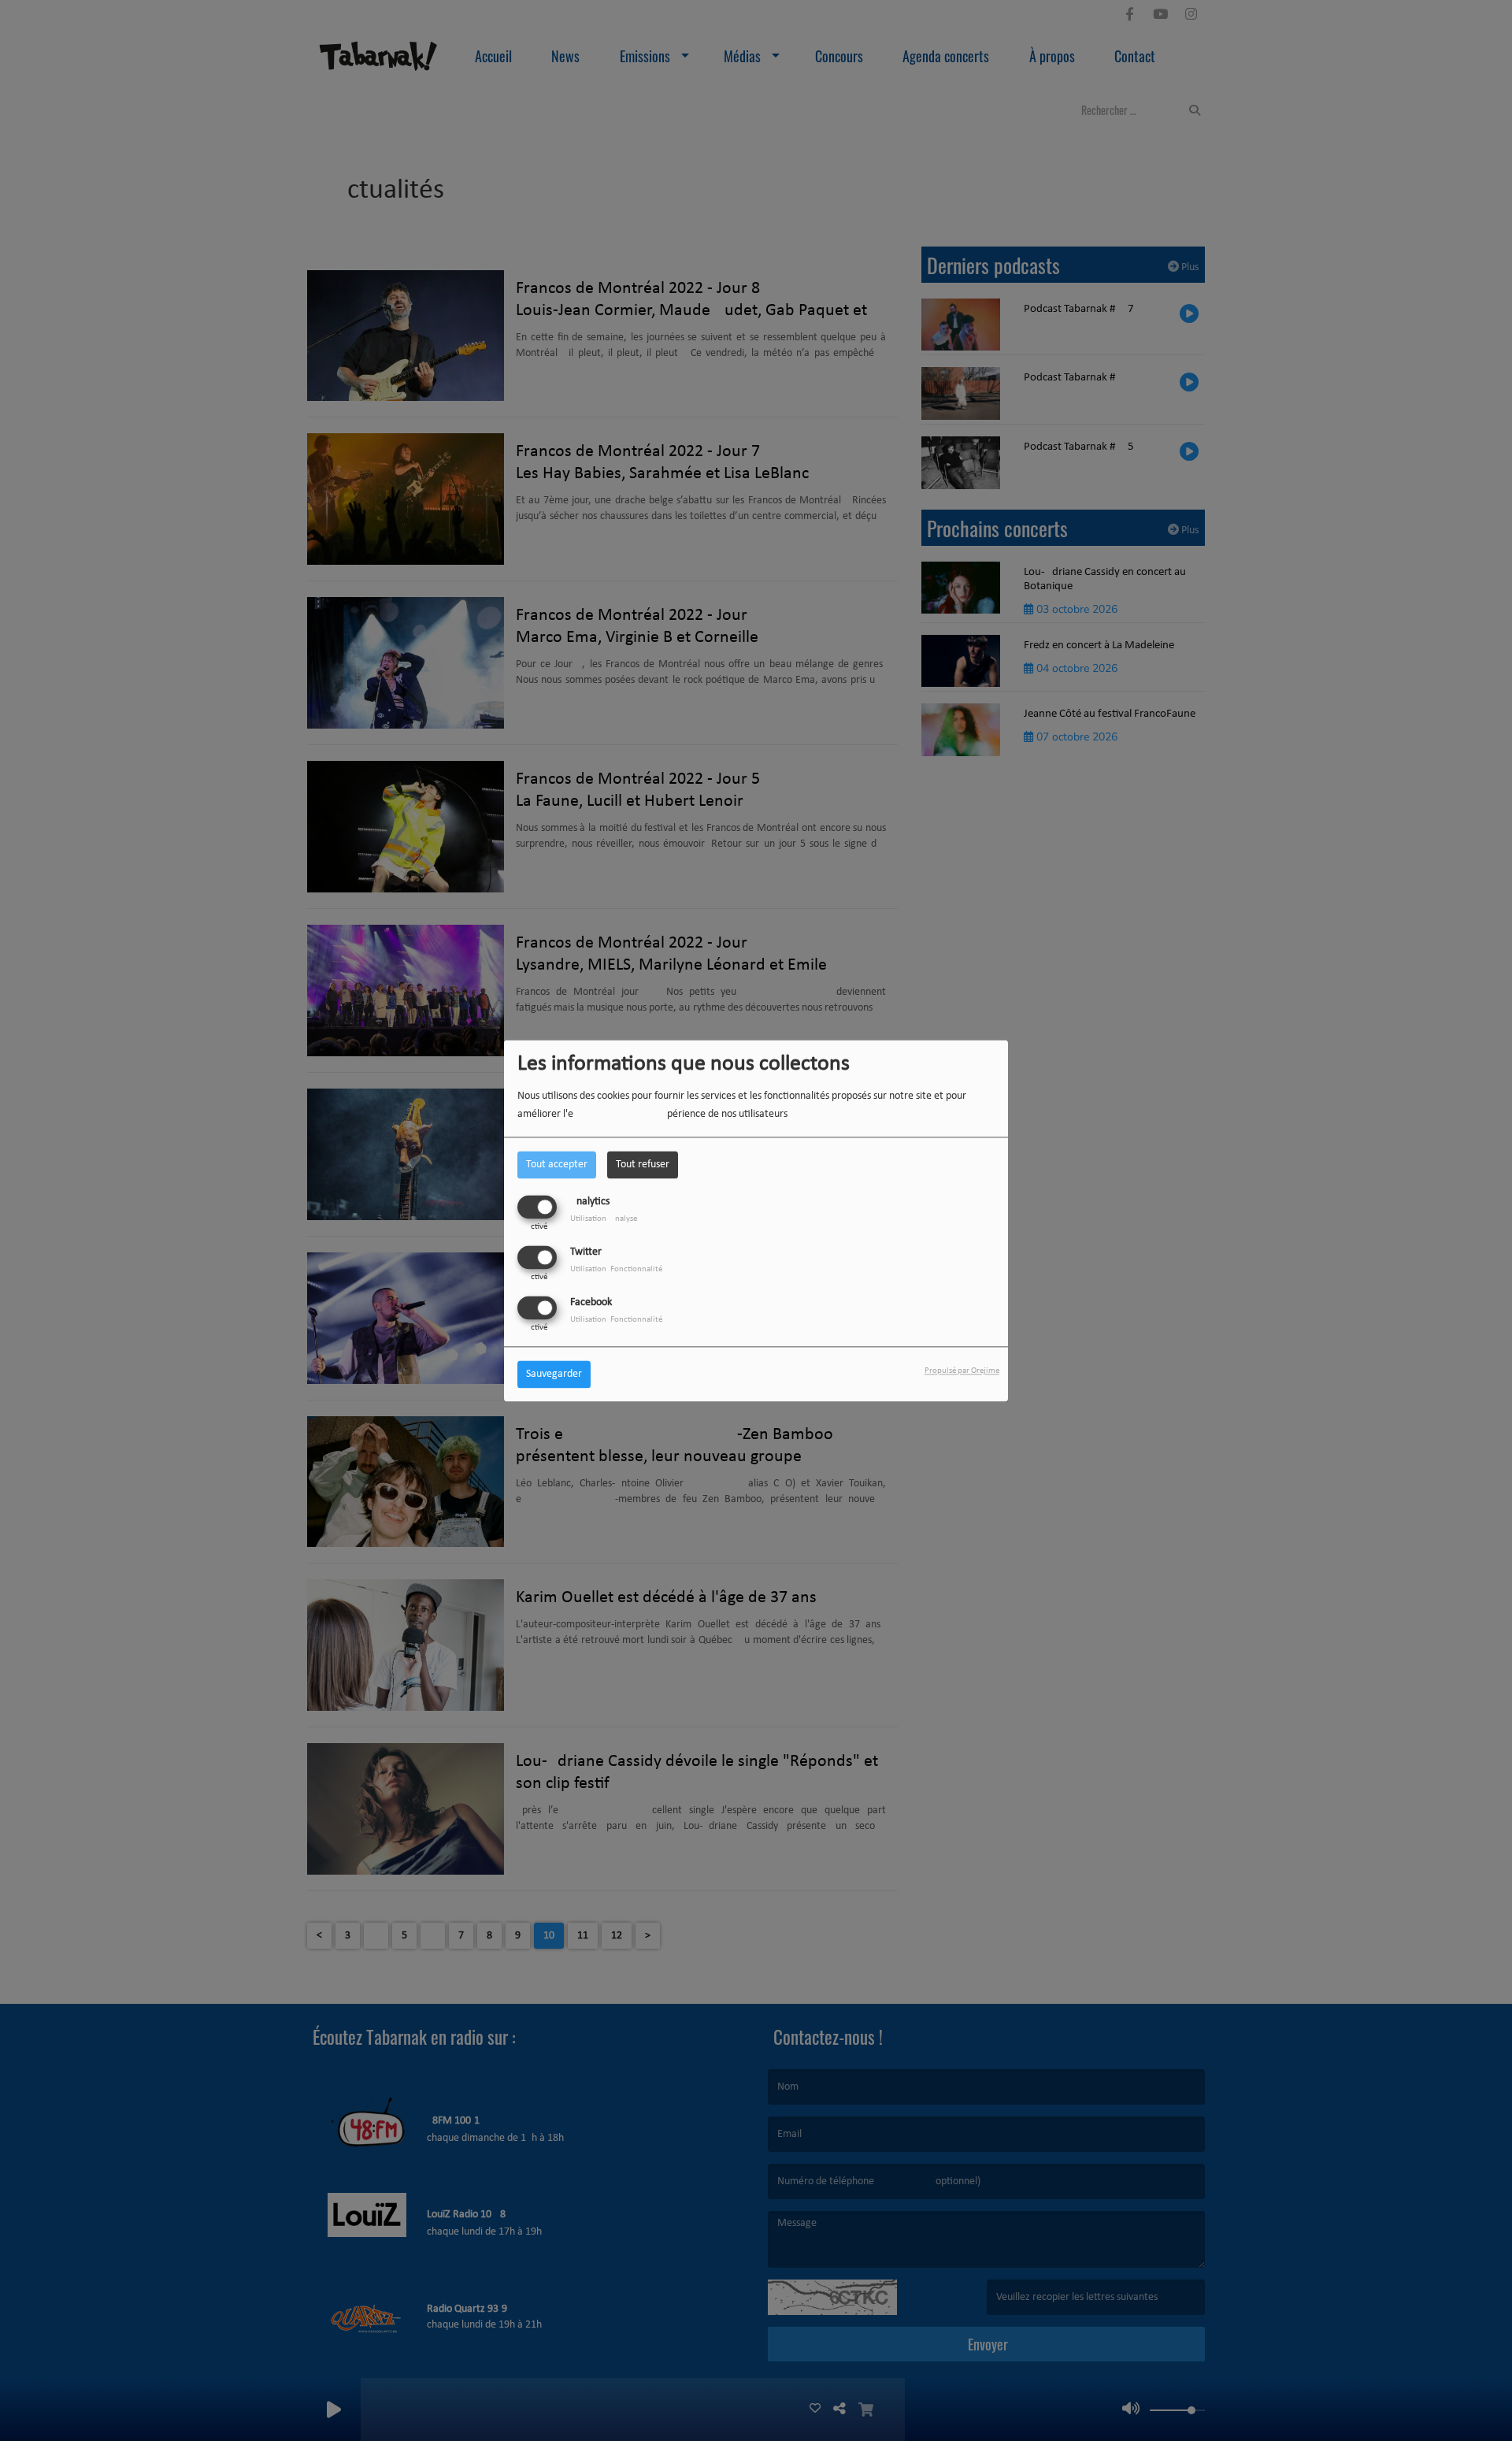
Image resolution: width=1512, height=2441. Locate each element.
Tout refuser (643, 1165)
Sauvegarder (554, 1374)
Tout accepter (557, 1165)
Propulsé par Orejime (962, 1371)
